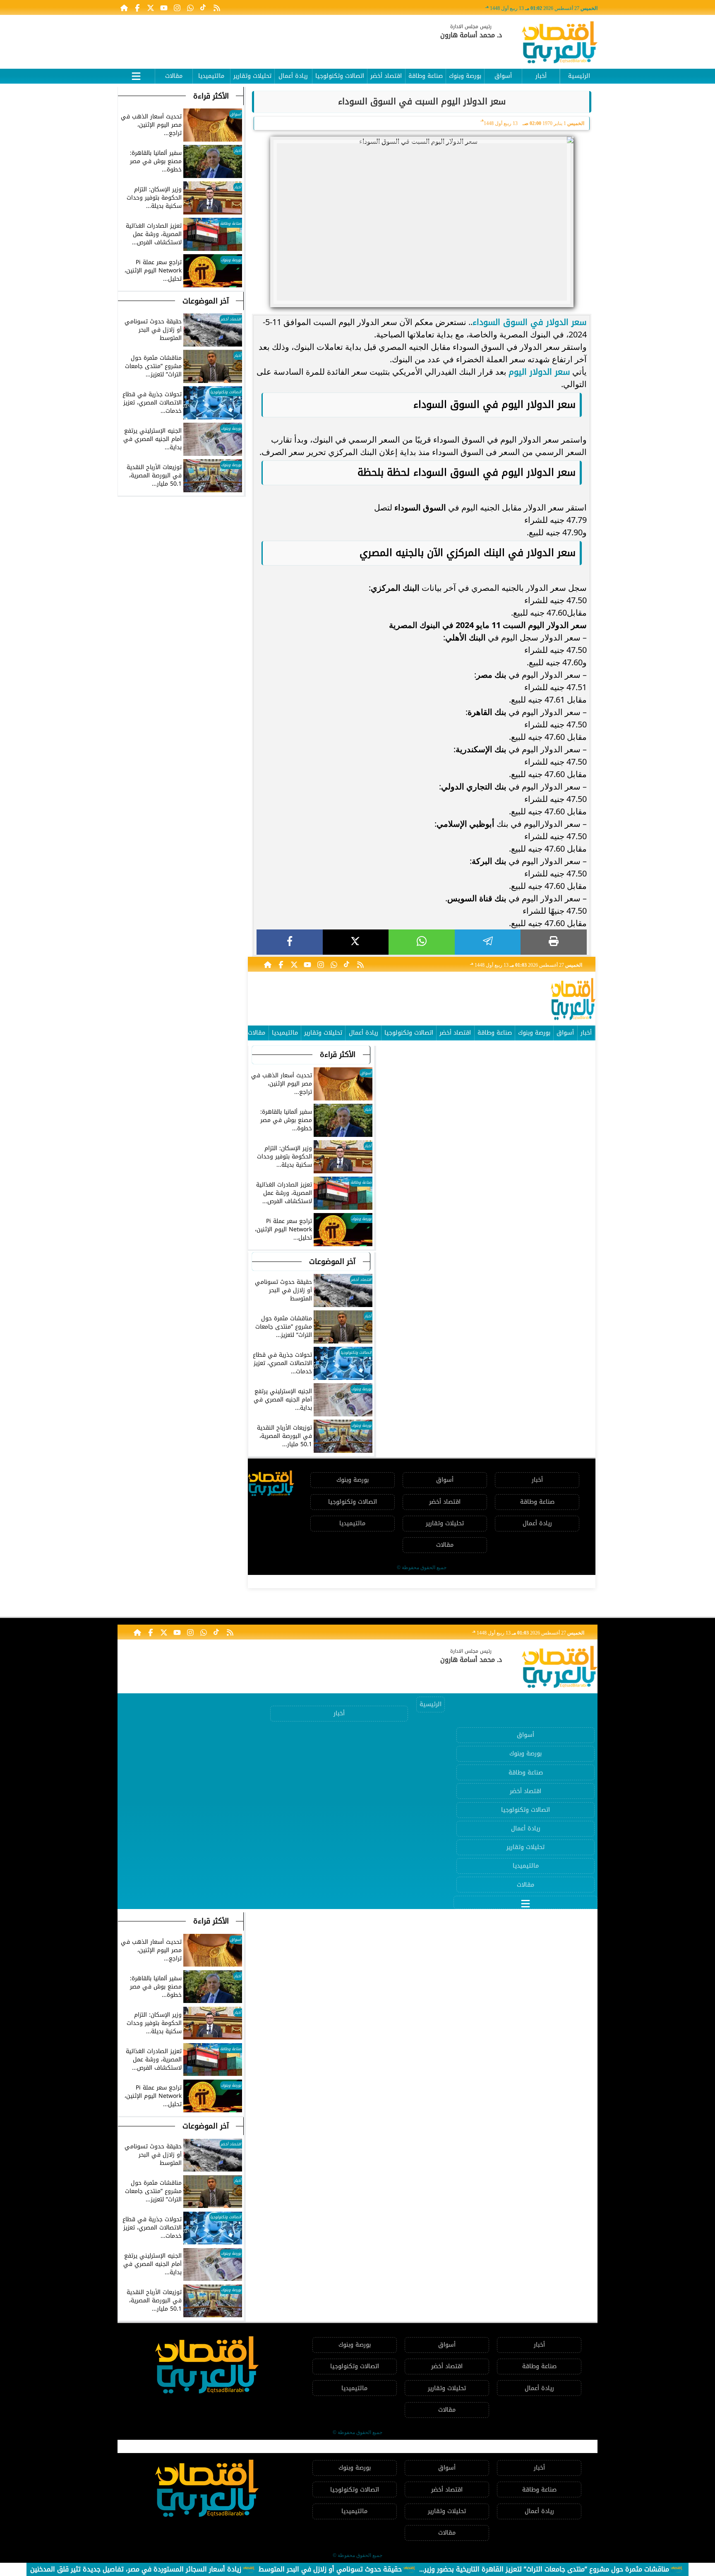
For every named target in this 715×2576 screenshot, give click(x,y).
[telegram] (488, 942)
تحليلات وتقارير (252, 76)
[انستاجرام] (177, 7)
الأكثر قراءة (338, 1054)
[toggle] (136, 75)
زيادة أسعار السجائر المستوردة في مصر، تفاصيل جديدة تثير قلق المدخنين (136, 2569)
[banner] (269, 38)
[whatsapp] (422, 942)
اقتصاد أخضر (386, 76)
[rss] (217, 7)
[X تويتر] (151, 7)
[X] (356, 942)
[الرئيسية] (124, 7)
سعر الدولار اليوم (539, 372)
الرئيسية (579, 76)
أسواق (503, 76)
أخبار (541, 76)
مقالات (174, 76)
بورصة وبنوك (465, 76)
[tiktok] (204, 7)
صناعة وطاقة (426, 76)
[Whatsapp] (190, 7)
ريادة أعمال (293, 76)
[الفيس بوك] (137, 7)
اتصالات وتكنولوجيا (340, 76)
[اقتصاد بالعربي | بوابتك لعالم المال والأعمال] (560, 44)
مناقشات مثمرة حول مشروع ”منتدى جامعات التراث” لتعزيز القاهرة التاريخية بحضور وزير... (544, 2569)
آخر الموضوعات (332, 1262)
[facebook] (290, 942)
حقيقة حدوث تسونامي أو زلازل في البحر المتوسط (330, 2569)
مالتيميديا (211, 76)
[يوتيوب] (164, 7)
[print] (554, 942)
